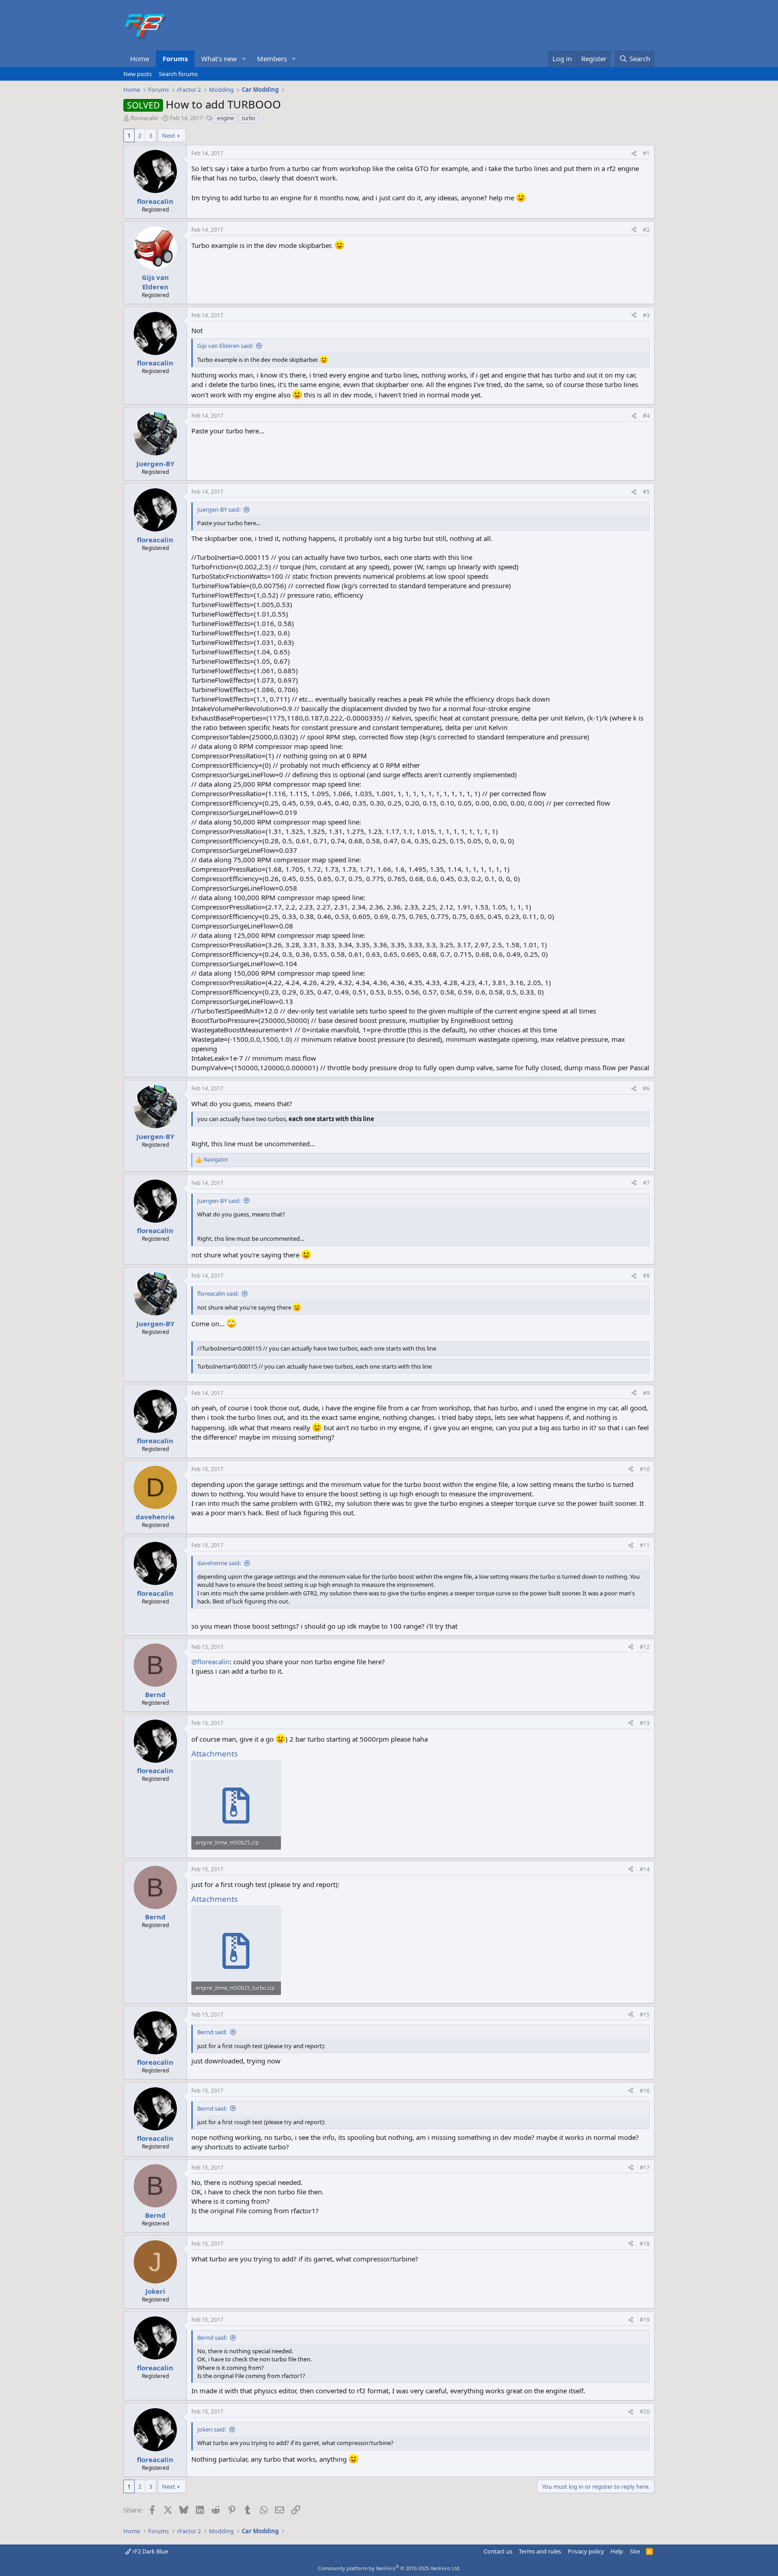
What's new (219, 59)
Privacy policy (586, 2551)
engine (226, 118)
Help (617, 2551)
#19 (645, 2320)
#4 (646, 416)
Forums (175, 59)
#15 (645, 2015)
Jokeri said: (212, 2429)
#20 (645, 2412)
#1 (646, 153)
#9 (646, 1393)
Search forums (178, 74)
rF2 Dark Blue (149, 2551)
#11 (645, 1545)
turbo (249, 118)
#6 (646, 1088)
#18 (645, 2244)
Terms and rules (540, 2551)
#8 (646, 1276)
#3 (646, 315)
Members (272, 59)
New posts (138, 74)
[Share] (634, 154)
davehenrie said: (219, 1563)
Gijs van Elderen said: (225, 346)
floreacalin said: (218, 1293)
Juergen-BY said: (219, 509)
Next (169, 135)
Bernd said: (212, 2032)
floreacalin (145, 118)
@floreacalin (210, 1662)
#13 (645, 1723)
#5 (646, 492)
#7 (646, 1183)
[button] (244, 59)
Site (635, 2551)
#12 (645, 1647)
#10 (645, 1469)
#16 (645, 2091)
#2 (646, 230)
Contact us (498, 2551)
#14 (645, 1869)
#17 (645, 2168)
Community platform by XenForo (389, 2568)
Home (140, 59)
